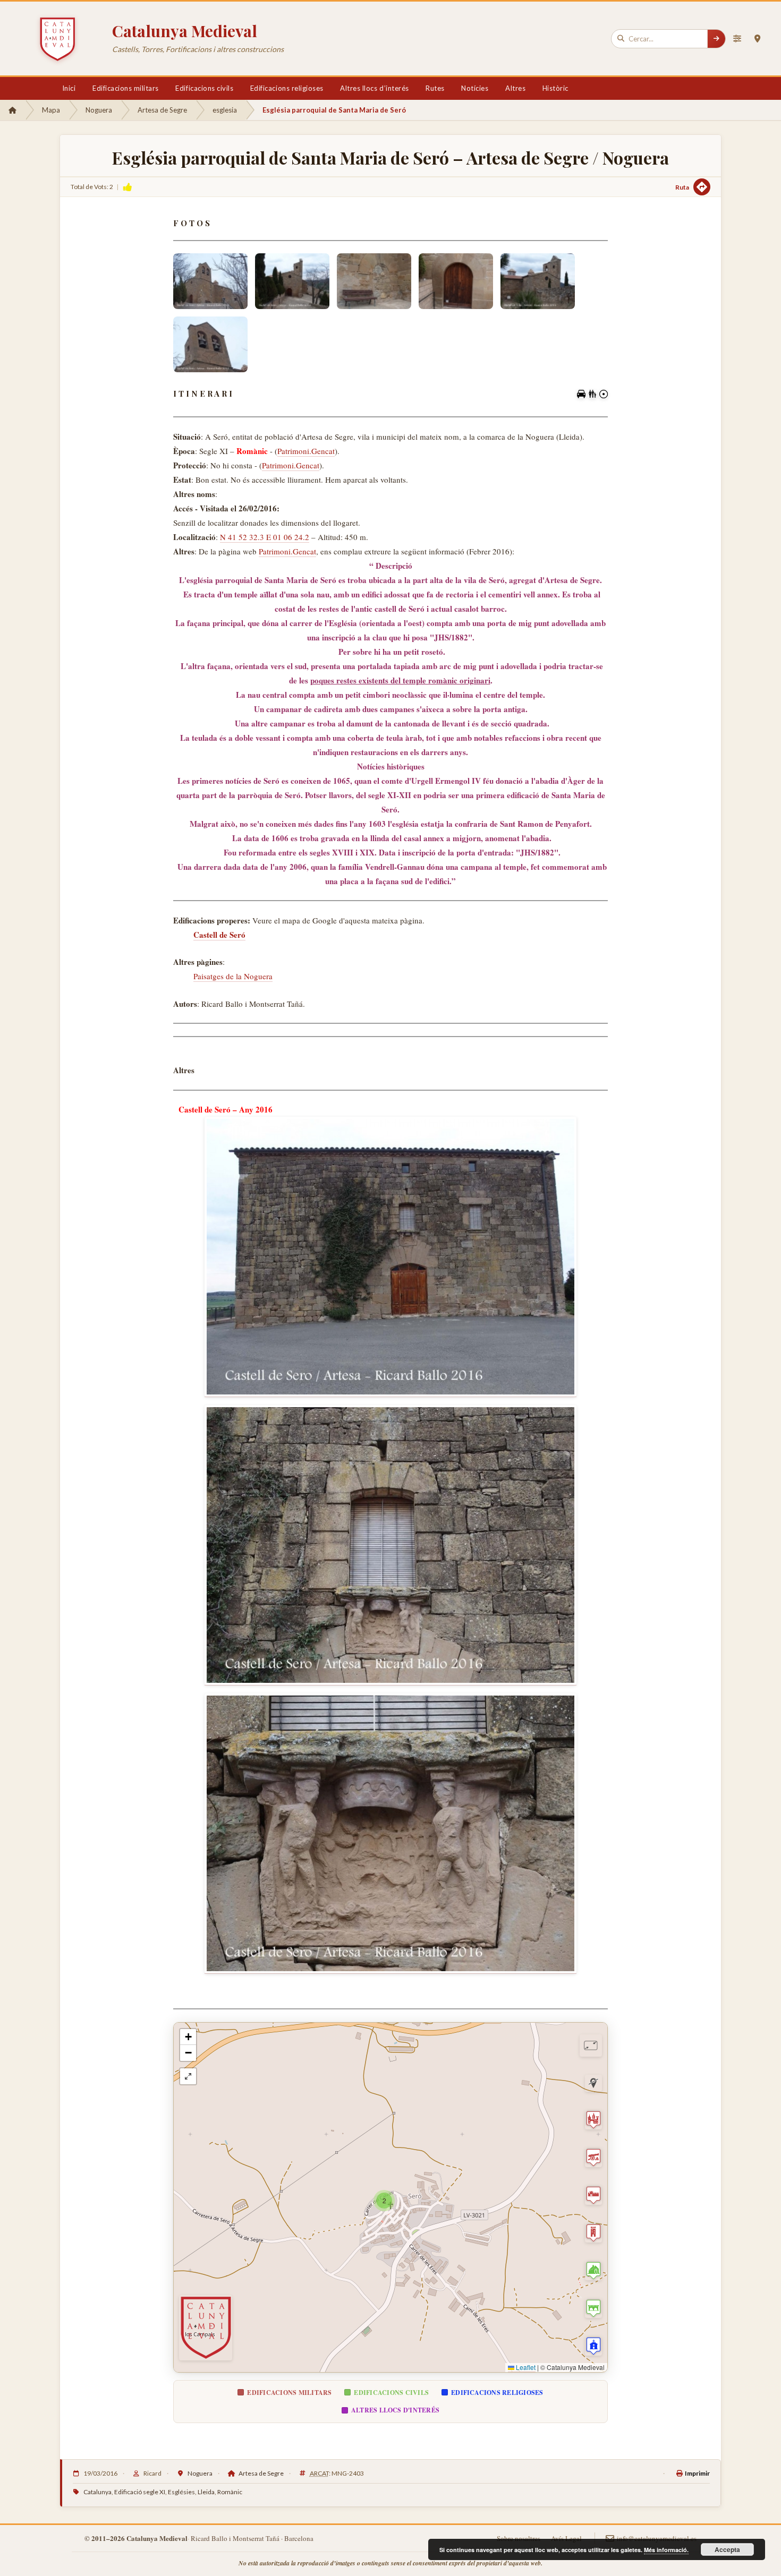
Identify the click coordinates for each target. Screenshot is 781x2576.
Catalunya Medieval (185, 31)
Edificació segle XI (140, 2492)
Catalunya (97, 2492)
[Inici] (12, 110)
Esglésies (181, 2492)
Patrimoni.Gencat (306, 451)
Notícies (475, 88)
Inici (69, 88)
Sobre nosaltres (519, 2538)
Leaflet (525, 2367)
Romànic (230, 2492)
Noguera (99, 110)
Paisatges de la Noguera (233, 976)
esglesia (225, 110)
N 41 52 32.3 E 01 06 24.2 (265, 537)
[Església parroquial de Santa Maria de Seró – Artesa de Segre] (210, 281)
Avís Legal (566, 2538)
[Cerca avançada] (737, 39)
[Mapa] (757, 39)
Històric (555, 88)
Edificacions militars (126, 88)
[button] (384, 2201)
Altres (515, 88)
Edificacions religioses (287, 88)
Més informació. (666, 2550)
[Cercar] (716, 39)
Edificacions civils (204, 88)
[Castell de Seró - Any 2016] (390, 1257)
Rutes (435, 88)
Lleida (206, 2492)
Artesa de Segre (162, 110)
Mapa (51, 110)
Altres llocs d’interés (374, 88)
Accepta (727, 2549)
